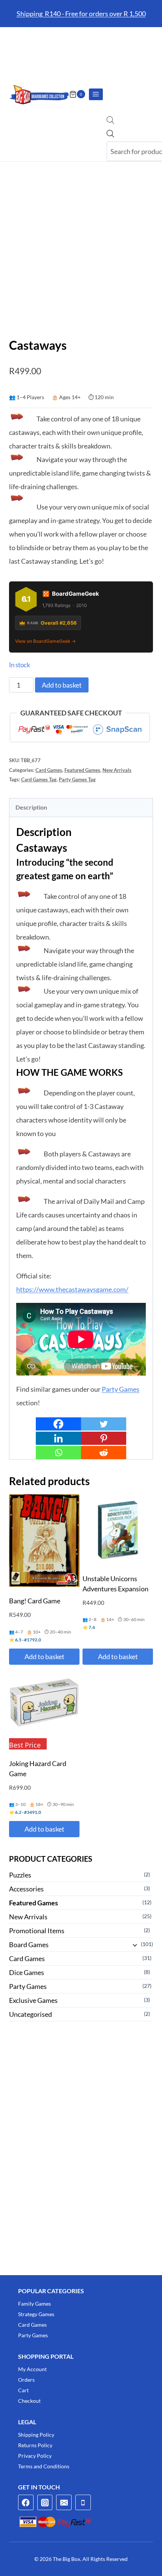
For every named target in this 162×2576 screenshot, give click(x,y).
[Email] (64, 2502)
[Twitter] (104, 1424)
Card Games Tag (39, 780)
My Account (32, 2369)
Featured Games (82, 770)
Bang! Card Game (35, 1601)
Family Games (34, 2304)
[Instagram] (45, 2502)
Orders (26, 2380)
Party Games (121, 1389)
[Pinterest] (104, 1438)
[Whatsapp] (58, 1453)
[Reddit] (104, 1453)
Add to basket (62, 685)
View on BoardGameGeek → (45, 641)
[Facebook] (58, 1424)
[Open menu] (96, 94)
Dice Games (27, 1972)
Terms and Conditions (44, 2466)
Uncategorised (31, 2014)
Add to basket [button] (44, 1656)
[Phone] (83, 2502)
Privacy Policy (35, 2456)
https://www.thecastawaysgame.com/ (72, 1289)
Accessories (26, 1889)
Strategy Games (36, 2314)
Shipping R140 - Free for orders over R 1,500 (81, 14)
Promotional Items (37, 1931)
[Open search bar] (110, 121)
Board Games (29, 1945)
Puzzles (20, 1875)
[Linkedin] (58, 1438)
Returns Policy (35, 2445)
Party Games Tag (77, 780)
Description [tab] (31, 807)
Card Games (49, 770)
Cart (23, 2390)
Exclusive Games (33, 2000)
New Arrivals (117, 770)
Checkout (29, 2401)
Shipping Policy (36, 2435)
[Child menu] (134, 1945)
